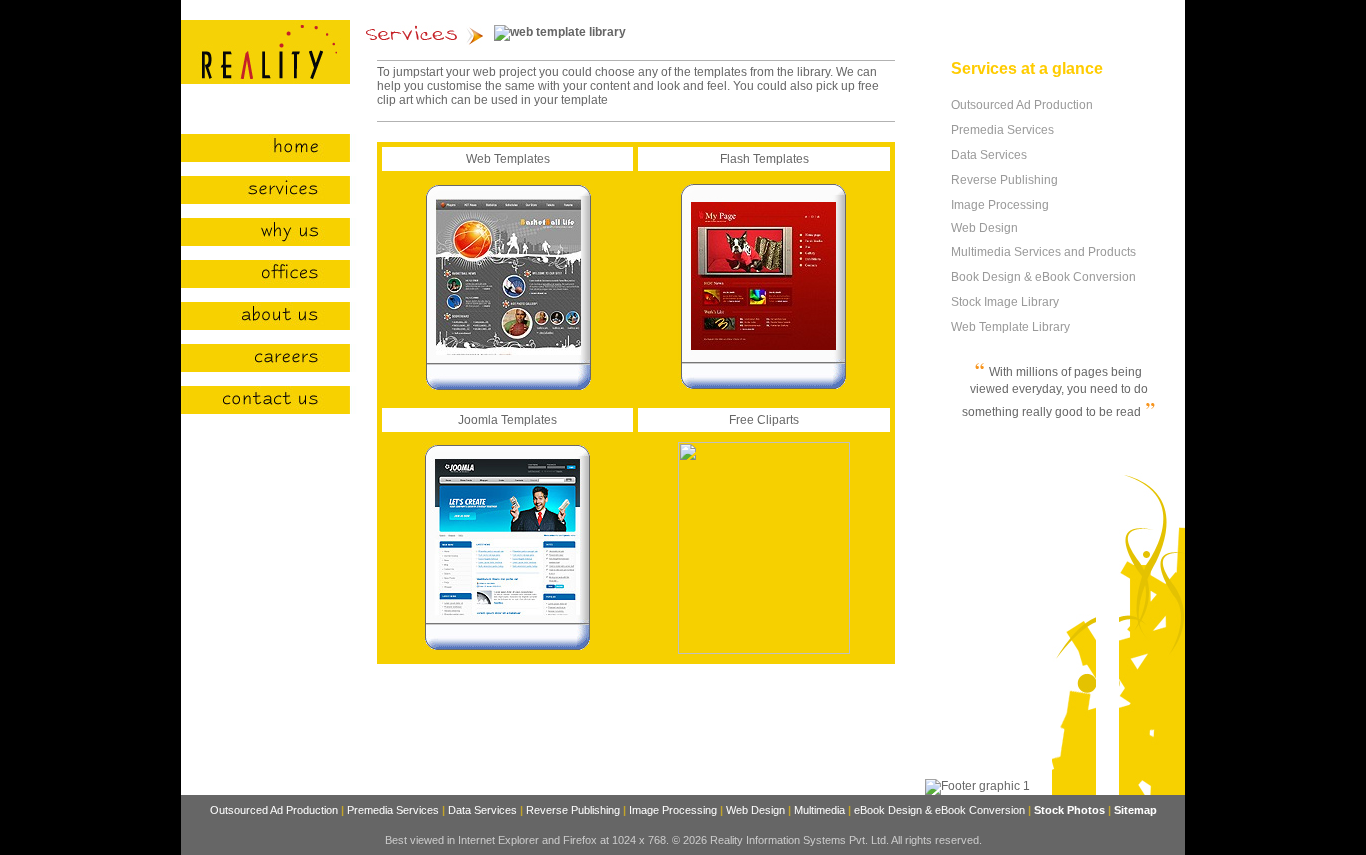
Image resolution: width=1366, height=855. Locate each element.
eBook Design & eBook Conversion (939, 810)
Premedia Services (1004, 130)
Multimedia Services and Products (1045, 252)
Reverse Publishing (1004, 180)
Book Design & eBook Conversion (1043, 277)
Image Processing (1001, 205)
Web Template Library (1010, 327)
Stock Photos (1069, 810)
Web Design (984, 228)
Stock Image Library (1005, 302)
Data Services (990, 155)
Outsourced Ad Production (1022, 105)
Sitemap (1135, 810)
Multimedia (819, 810)
